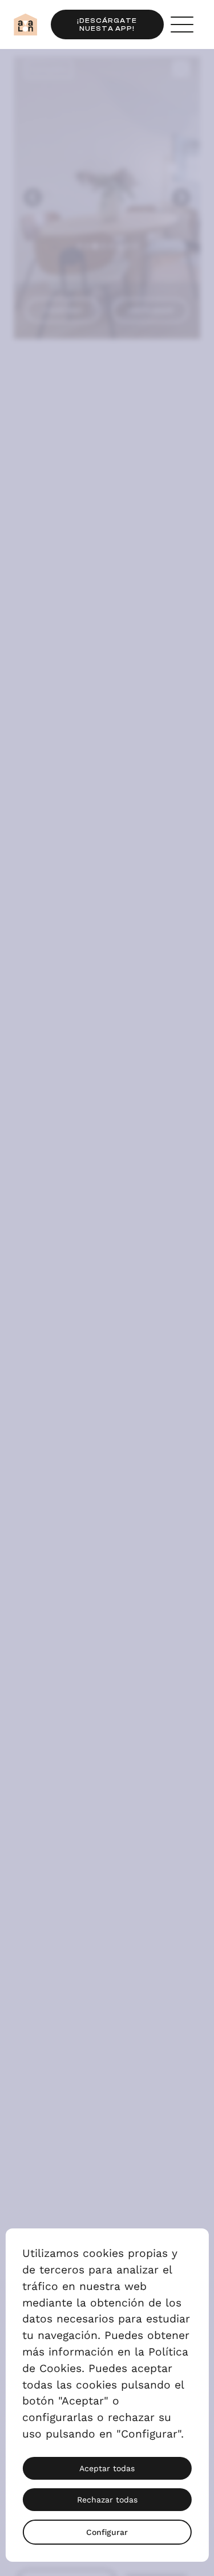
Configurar (107, 2532)
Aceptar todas (107, 2468)
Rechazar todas (107, 2500)
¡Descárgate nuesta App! (107, 25)
